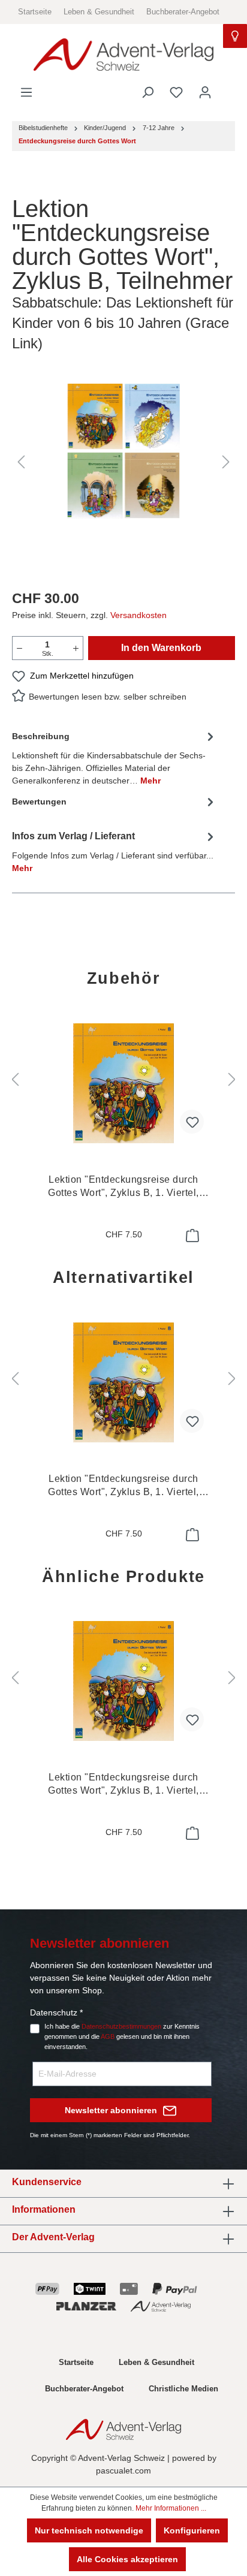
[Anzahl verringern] (19, 648)
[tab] (115, 757)
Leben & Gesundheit (99, 12)
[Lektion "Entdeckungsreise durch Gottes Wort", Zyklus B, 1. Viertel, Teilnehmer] (123, 1083)
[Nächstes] (226, 462)
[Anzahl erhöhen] (76, 648)
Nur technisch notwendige (89, 2530)
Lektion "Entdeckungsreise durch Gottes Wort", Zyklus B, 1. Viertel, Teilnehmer (123, 1187)
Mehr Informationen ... (171, 2508)
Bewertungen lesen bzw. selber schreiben (108, 697)
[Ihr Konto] (205, 92)
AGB (108, 2036)
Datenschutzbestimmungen (121, 2026)
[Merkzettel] (176, 92)
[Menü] (26, 92)
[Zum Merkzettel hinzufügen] (192, 1122)
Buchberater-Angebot (183, 12)
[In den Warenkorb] (191, 1236)
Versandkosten (138, 615)
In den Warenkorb (161, 648)
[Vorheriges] (21, 462)
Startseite (35, 12)
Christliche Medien (183, 2389)
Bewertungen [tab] (39, 802)
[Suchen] (147, 92)
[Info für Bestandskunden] (235, 36)
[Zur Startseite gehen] (123, 55)
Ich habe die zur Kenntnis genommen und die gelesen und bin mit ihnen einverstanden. (122, 2036)
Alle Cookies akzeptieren (127, 2559)
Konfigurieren (192, 2530)
